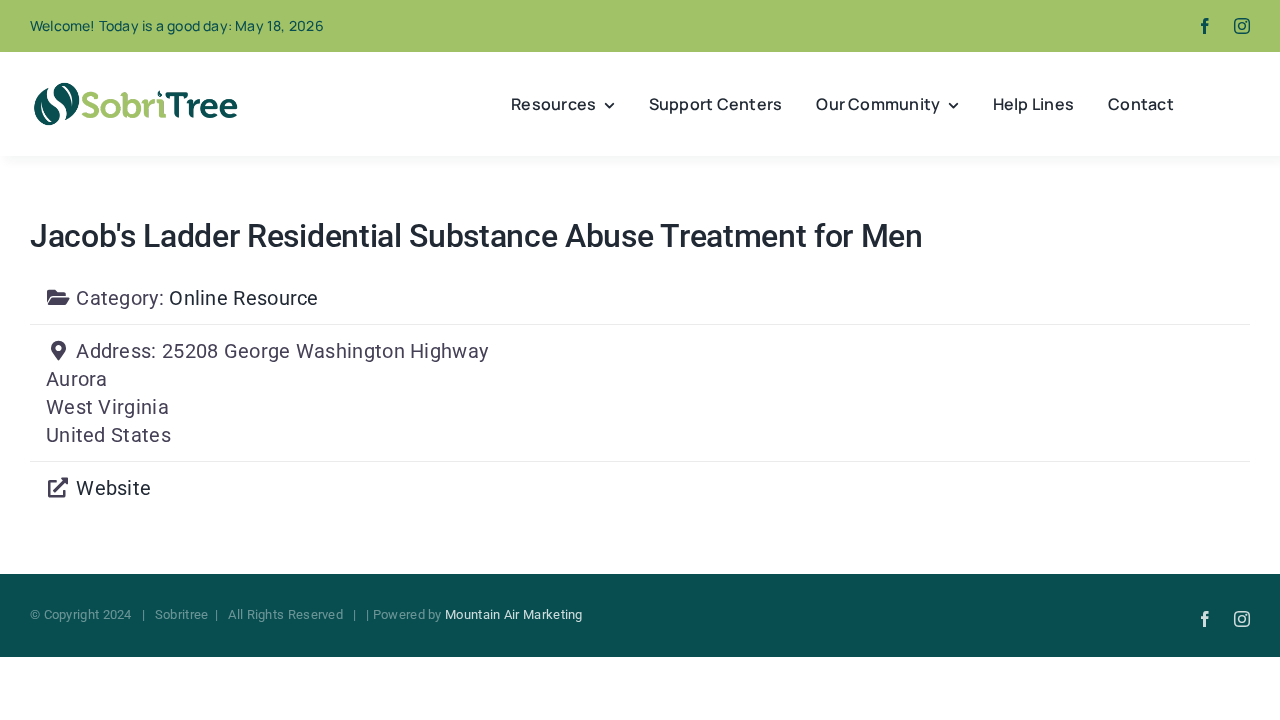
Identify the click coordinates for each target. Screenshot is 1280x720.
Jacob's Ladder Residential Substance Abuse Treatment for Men (476, 236)
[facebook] (1205, 26)
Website (113, 488)
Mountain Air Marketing (514, 614)
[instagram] (1242, 26)
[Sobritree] (135, 88)
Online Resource (244, 298)
